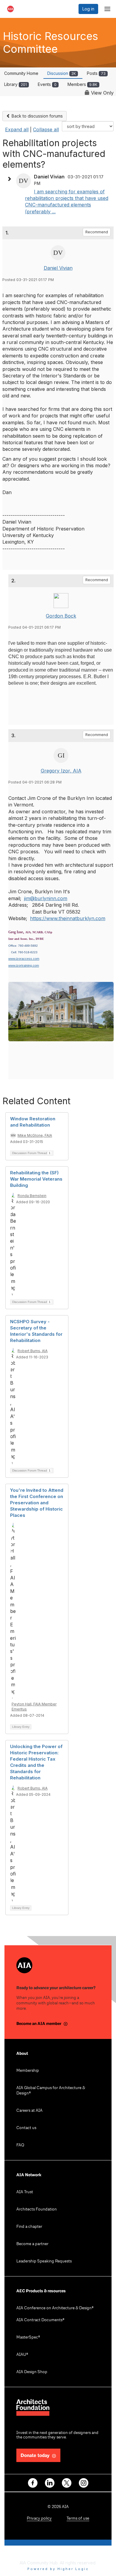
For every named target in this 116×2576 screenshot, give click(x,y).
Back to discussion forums (37, 116)
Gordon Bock (61, 616)
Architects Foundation (37, 2209)
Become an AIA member (39, 2024)
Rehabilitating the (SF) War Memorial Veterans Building (36, 1179)
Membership (28, 2071)
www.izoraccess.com (24, 959)
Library (15, 84)
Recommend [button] (97, 232)
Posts (96, 73)
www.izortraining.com (24, 965)
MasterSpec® (28, 2337)
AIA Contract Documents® (40, 2320)
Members (82, 84)
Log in (88, 9)
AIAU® (22, 2355)
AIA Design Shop (32, 2372)
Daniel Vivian (58, 268)
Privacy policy (39, 2519)
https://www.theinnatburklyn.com (68, 918)
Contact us (26, 2128)
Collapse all (46, 129)
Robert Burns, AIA (33, 1351)
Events (47, 84)
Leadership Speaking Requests (44, 2261)
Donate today (35, 2456)
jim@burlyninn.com (46, 898)
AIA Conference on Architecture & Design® (55, 2308)
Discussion (62, 73)
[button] (11, 179)
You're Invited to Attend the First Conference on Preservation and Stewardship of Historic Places (37, 1503)
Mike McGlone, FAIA (35, 1135)
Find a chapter (29, 2227)
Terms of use (78, 2519)
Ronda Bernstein (32, 1196)
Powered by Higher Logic (58, 2569)
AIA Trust (25, 2192)
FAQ (20, 2145)
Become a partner (32, 2244)
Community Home (21, 73)
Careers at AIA (29, 2111)
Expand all (17, 129)
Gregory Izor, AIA (61, 771)
